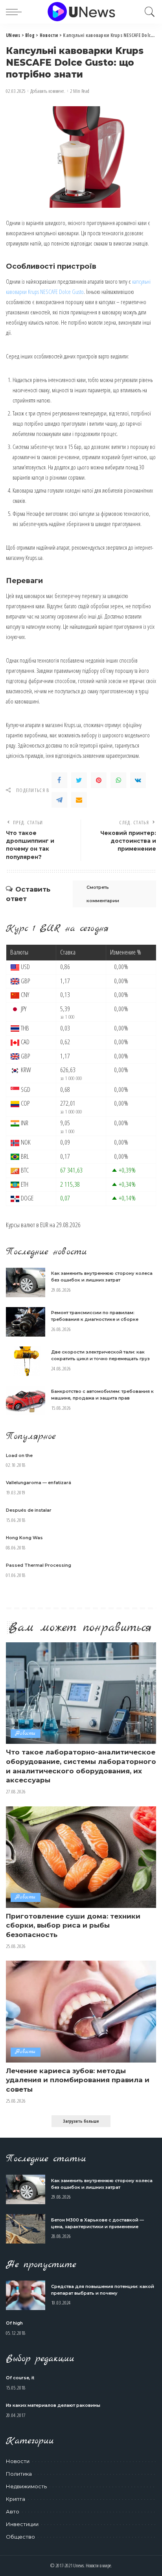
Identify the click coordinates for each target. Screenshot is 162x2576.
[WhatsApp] (118, 780)
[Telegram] (59, 800)
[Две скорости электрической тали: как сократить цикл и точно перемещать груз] (26, 1361)
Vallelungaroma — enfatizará (39, 1483)
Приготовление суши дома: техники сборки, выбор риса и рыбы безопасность (73, 1926)
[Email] (79, 800)
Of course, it (20, 2378)
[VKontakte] (138, 780)
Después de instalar (29, 1510)
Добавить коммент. (48, 91)
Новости (26, 1733)
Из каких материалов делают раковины (53, 2405)
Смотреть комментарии (103, 894)
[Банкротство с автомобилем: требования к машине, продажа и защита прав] (26, 1401)
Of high (14, 2323)
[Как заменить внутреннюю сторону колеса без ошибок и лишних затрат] (26, 1282)
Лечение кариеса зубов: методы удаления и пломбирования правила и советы (78, 2080)
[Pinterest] (99, 780)
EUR (44, 1225)
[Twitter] (79, 780)
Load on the (19, 1455)
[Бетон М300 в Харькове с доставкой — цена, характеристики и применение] (26, 2229)
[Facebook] (59, 780)
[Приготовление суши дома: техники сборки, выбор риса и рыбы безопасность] (81, 1857)
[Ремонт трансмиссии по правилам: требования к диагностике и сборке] (26, 1322)
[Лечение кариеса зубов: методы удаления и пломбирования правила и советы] (81, 2011)
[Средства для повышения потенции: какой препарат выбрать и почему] (26, 2295)
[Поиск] (148, 12)
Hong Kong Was (24, 1538)
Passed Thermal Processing (39, 1565)
